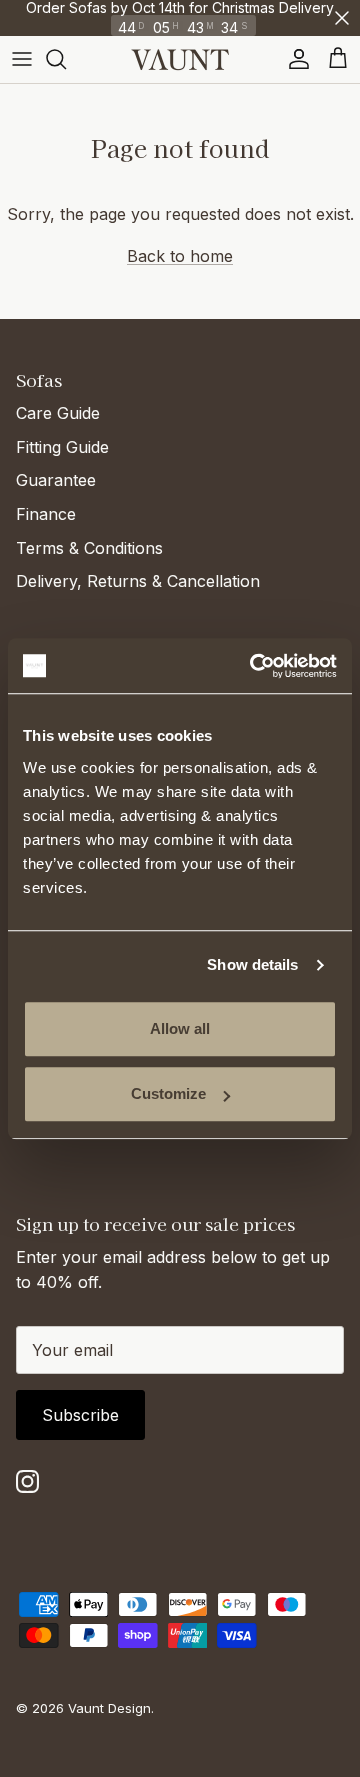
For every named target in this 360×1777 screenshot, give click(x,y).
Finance (46, 514)
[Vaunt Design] (180, 59)
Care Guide (58, 413)
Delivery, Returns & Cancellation (138, 581)
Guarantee (56, 480)
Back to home (180, 256)
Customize (168, 1093)
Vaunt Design (109, 1708)
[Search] (66, 59)
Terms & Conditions (89, 548)
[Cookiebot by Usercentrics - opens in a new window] (254, 666)
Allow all (180, 1028)
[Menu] (22, 59)
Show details (252, 964)
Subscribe (80, 1415)
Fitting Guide (62, 447)
